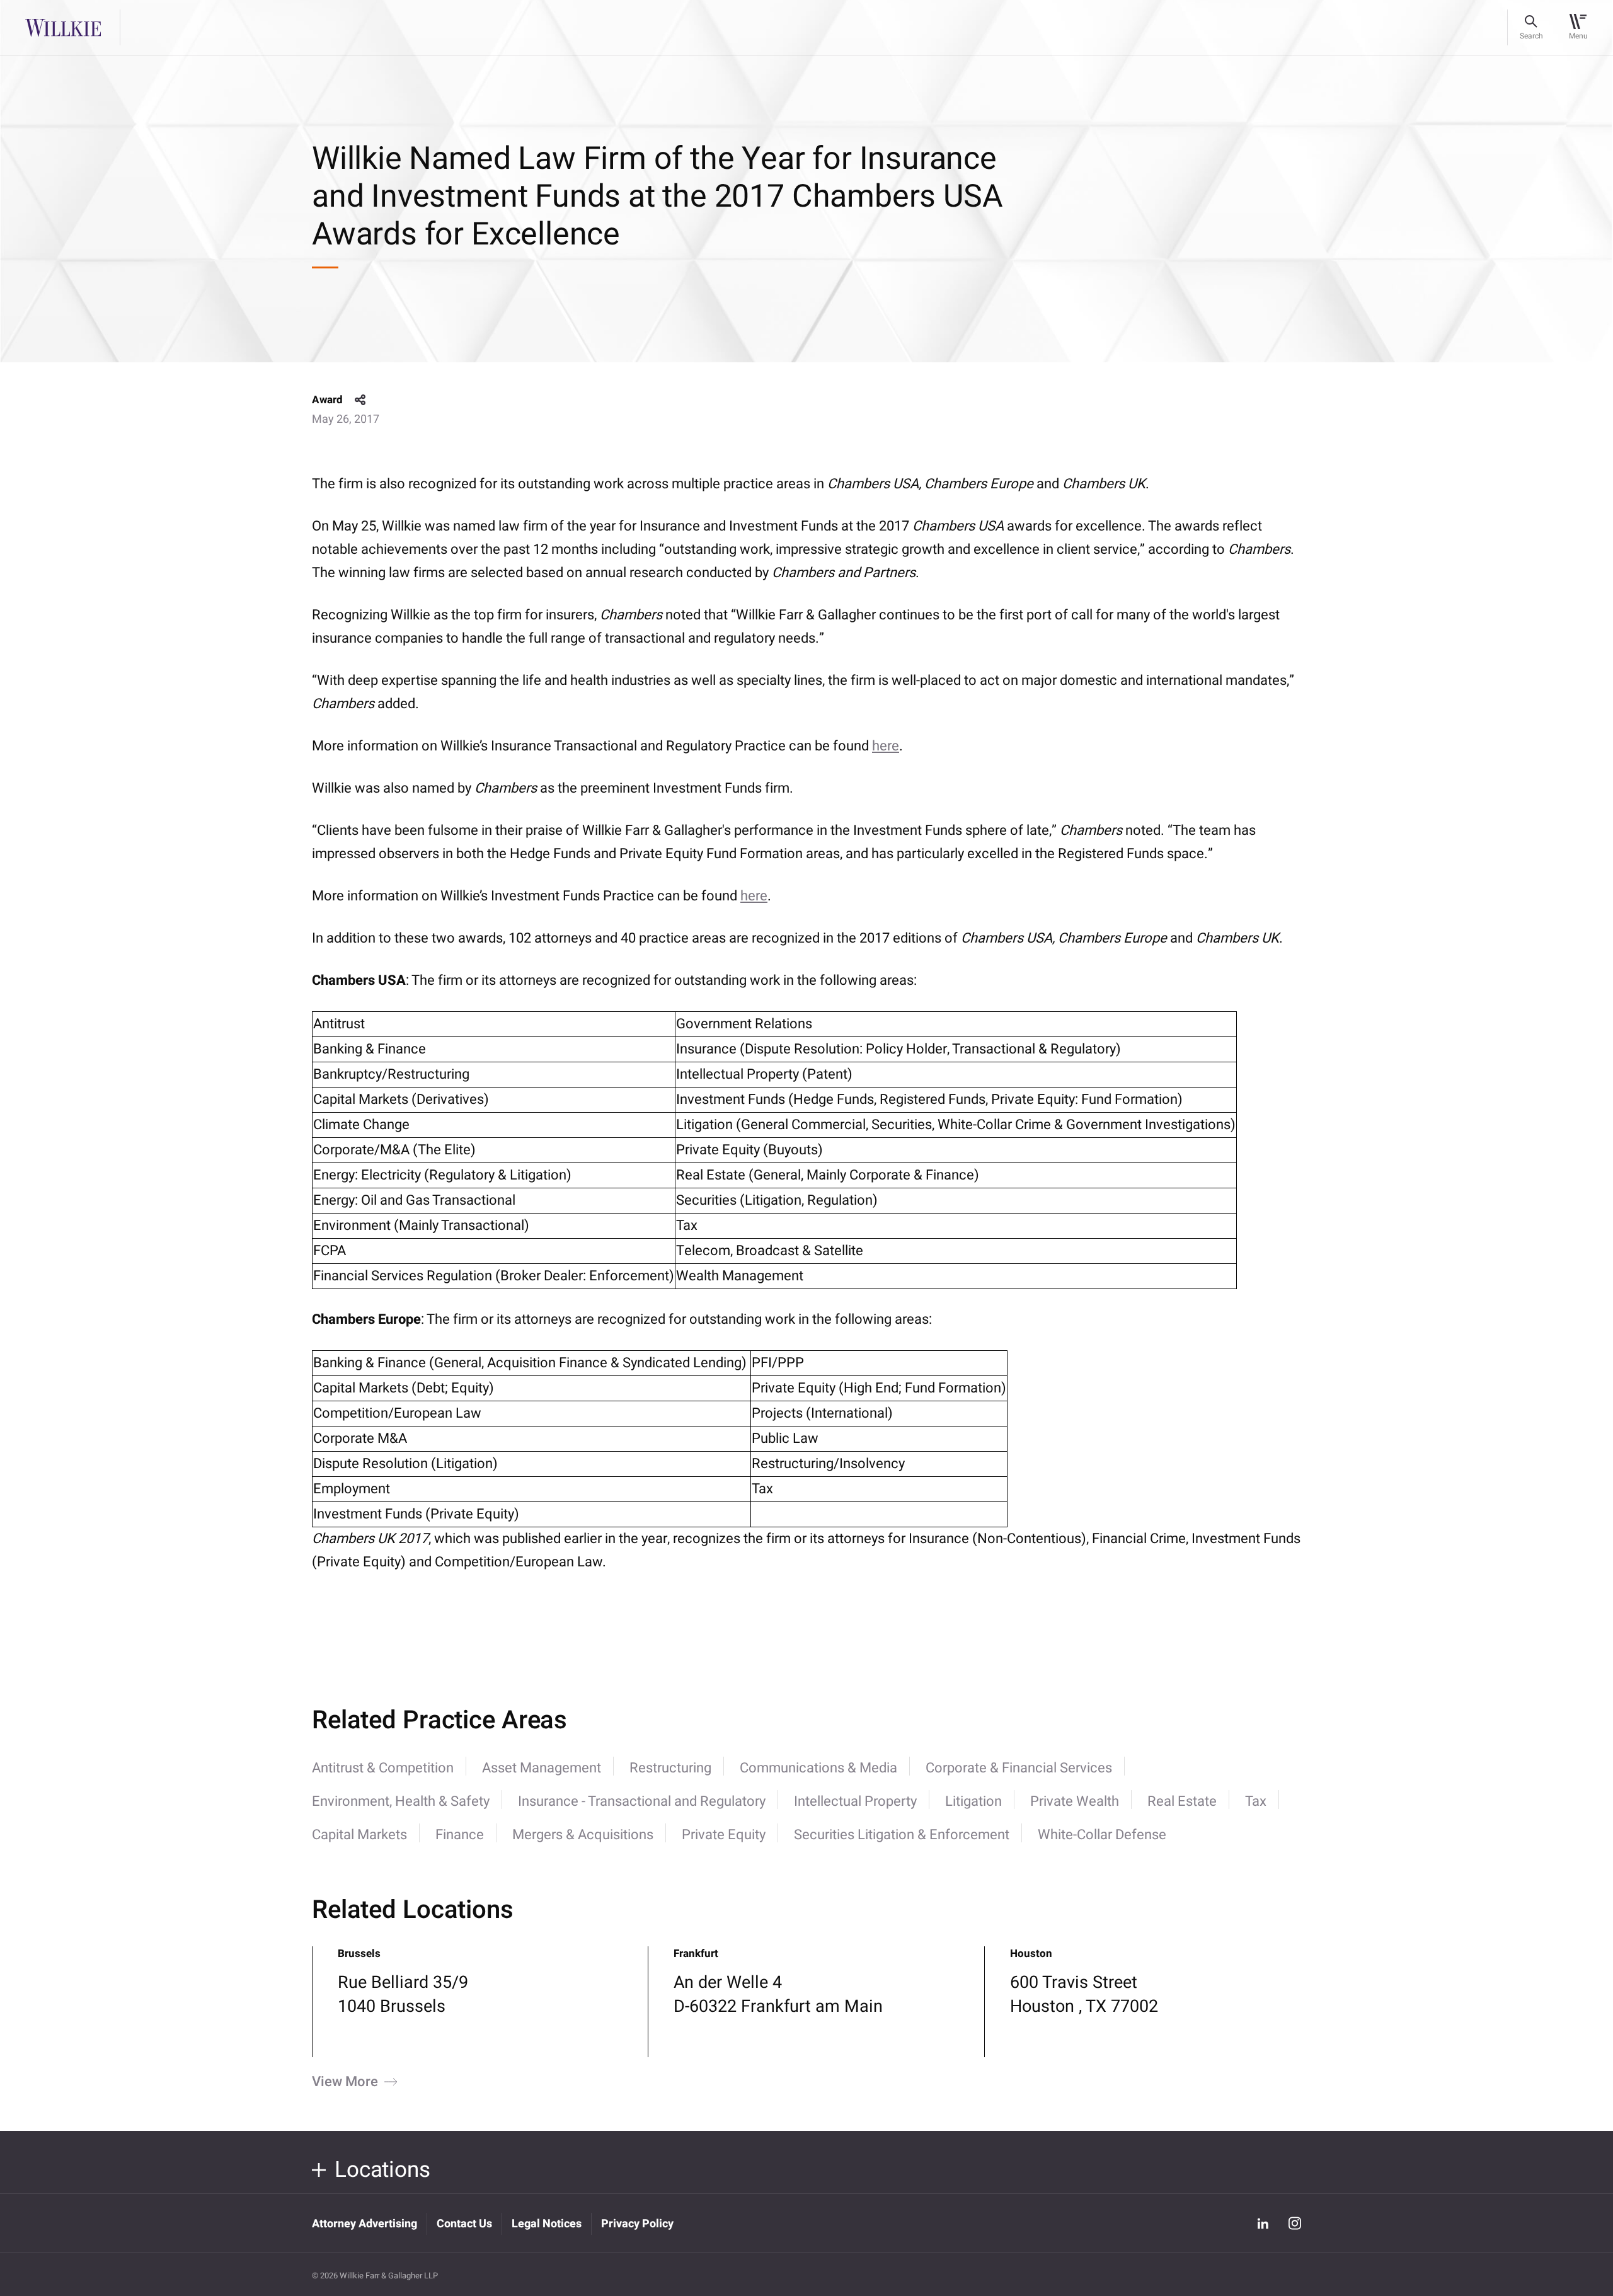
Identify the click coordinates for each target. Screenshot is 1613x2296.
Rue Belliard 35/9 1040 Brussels (403, 1995)
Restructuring (670, 1768)
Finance (460, 1835)
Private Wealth (1075, 1801)
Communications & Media (818, 1768)
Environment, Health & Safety (401, 1801)
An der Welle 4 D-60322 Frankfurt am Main (778, 1995)
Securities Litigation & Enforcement (902, 1835)
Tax (1256, 1801)
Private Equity (724, 1835)
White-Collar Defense (1102, 1835)
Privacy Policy (637, 2224)
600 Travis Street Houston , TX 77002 (1084, 1995)
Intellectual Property (855, 1801)
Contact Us (464, 2224)
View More (345, 2082)
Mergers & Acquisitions (583, 1835)
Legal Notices (547, 2224)
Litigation (973, 1801)
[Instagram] (1295, 2223)
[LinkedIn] (1263, 2223)
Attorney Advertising (365, 2224)
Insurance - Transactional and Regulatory (642, 1801)
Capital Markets (359, 1835)
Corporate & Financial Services (1019, 1768)
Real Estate (1182, 1801)
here (886, 746)
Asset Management (542, 1768)
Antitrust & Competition (383, 1768)
